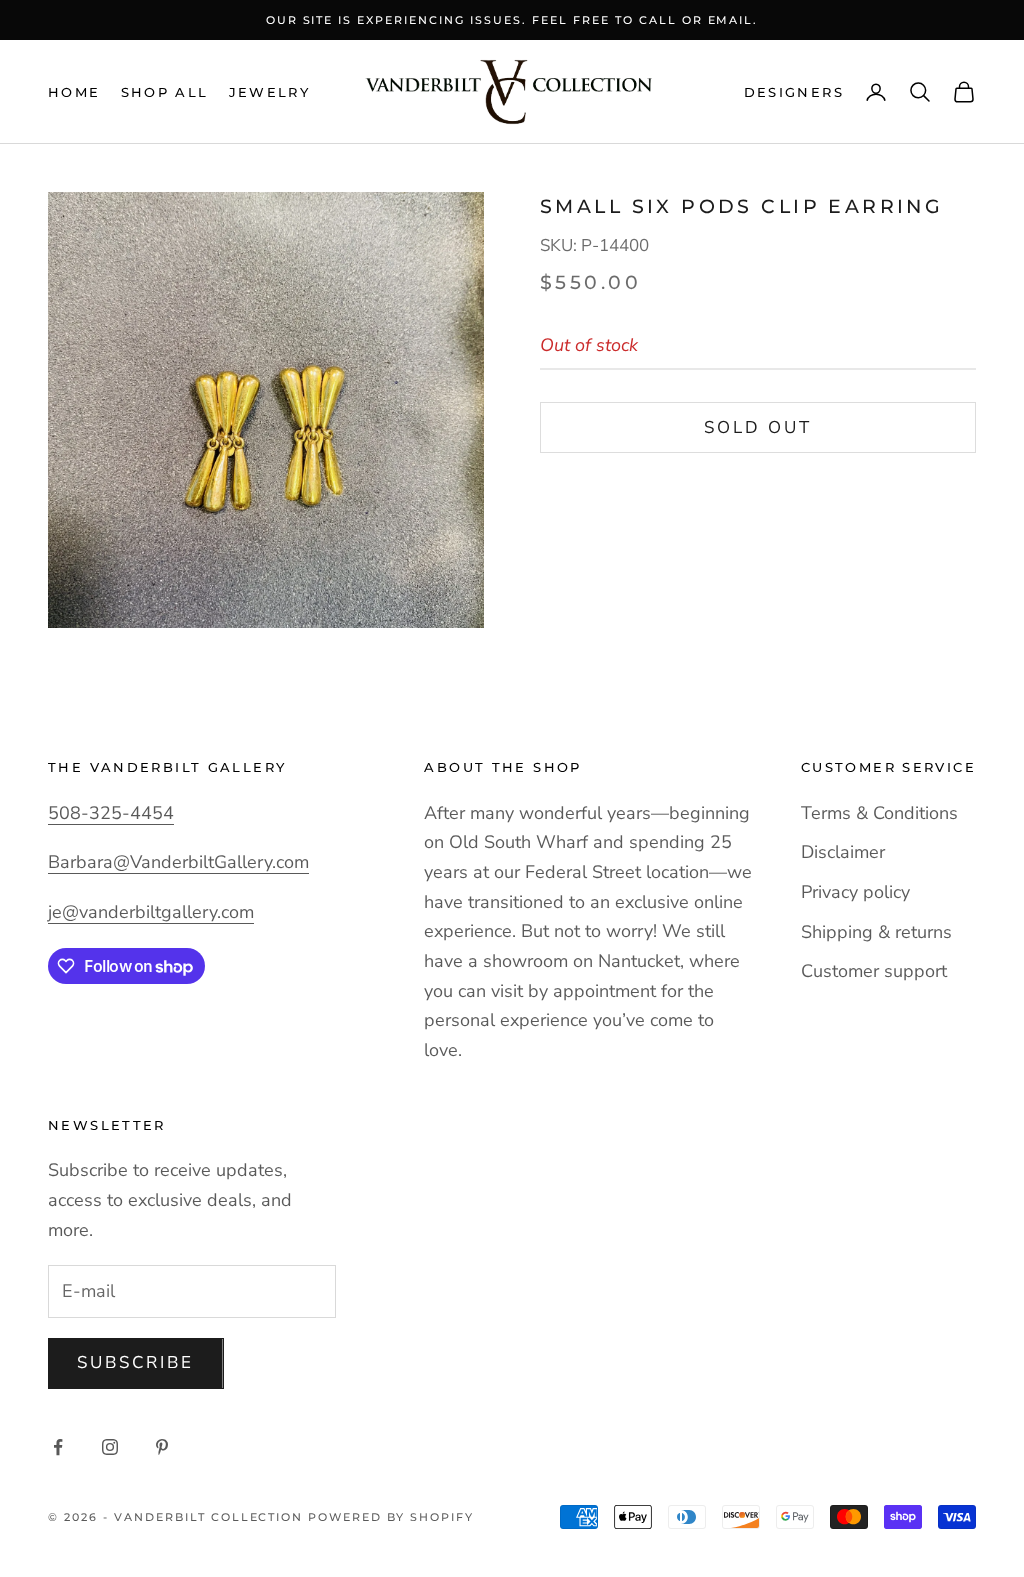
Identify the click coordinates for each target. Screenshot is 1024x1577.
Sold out (758, 427)
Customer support (874, 971)
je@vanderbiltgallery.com (151, 912)
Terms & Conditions (879, 813)
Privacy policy (855, 892)
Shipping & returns (876, 932)
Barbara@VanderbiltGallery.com (178, 862)
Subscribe (136, 1362)
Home (74, 92)
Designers (794, 92)
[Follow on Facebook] (58, 1447)
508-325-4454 (111, 813)
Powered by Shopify (391, 1517)
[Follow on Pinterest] (162, 1447)
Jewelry (270, 92)
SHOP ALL (165, 92)
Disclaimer (843, 852)
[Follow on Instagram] (110, 1447)
